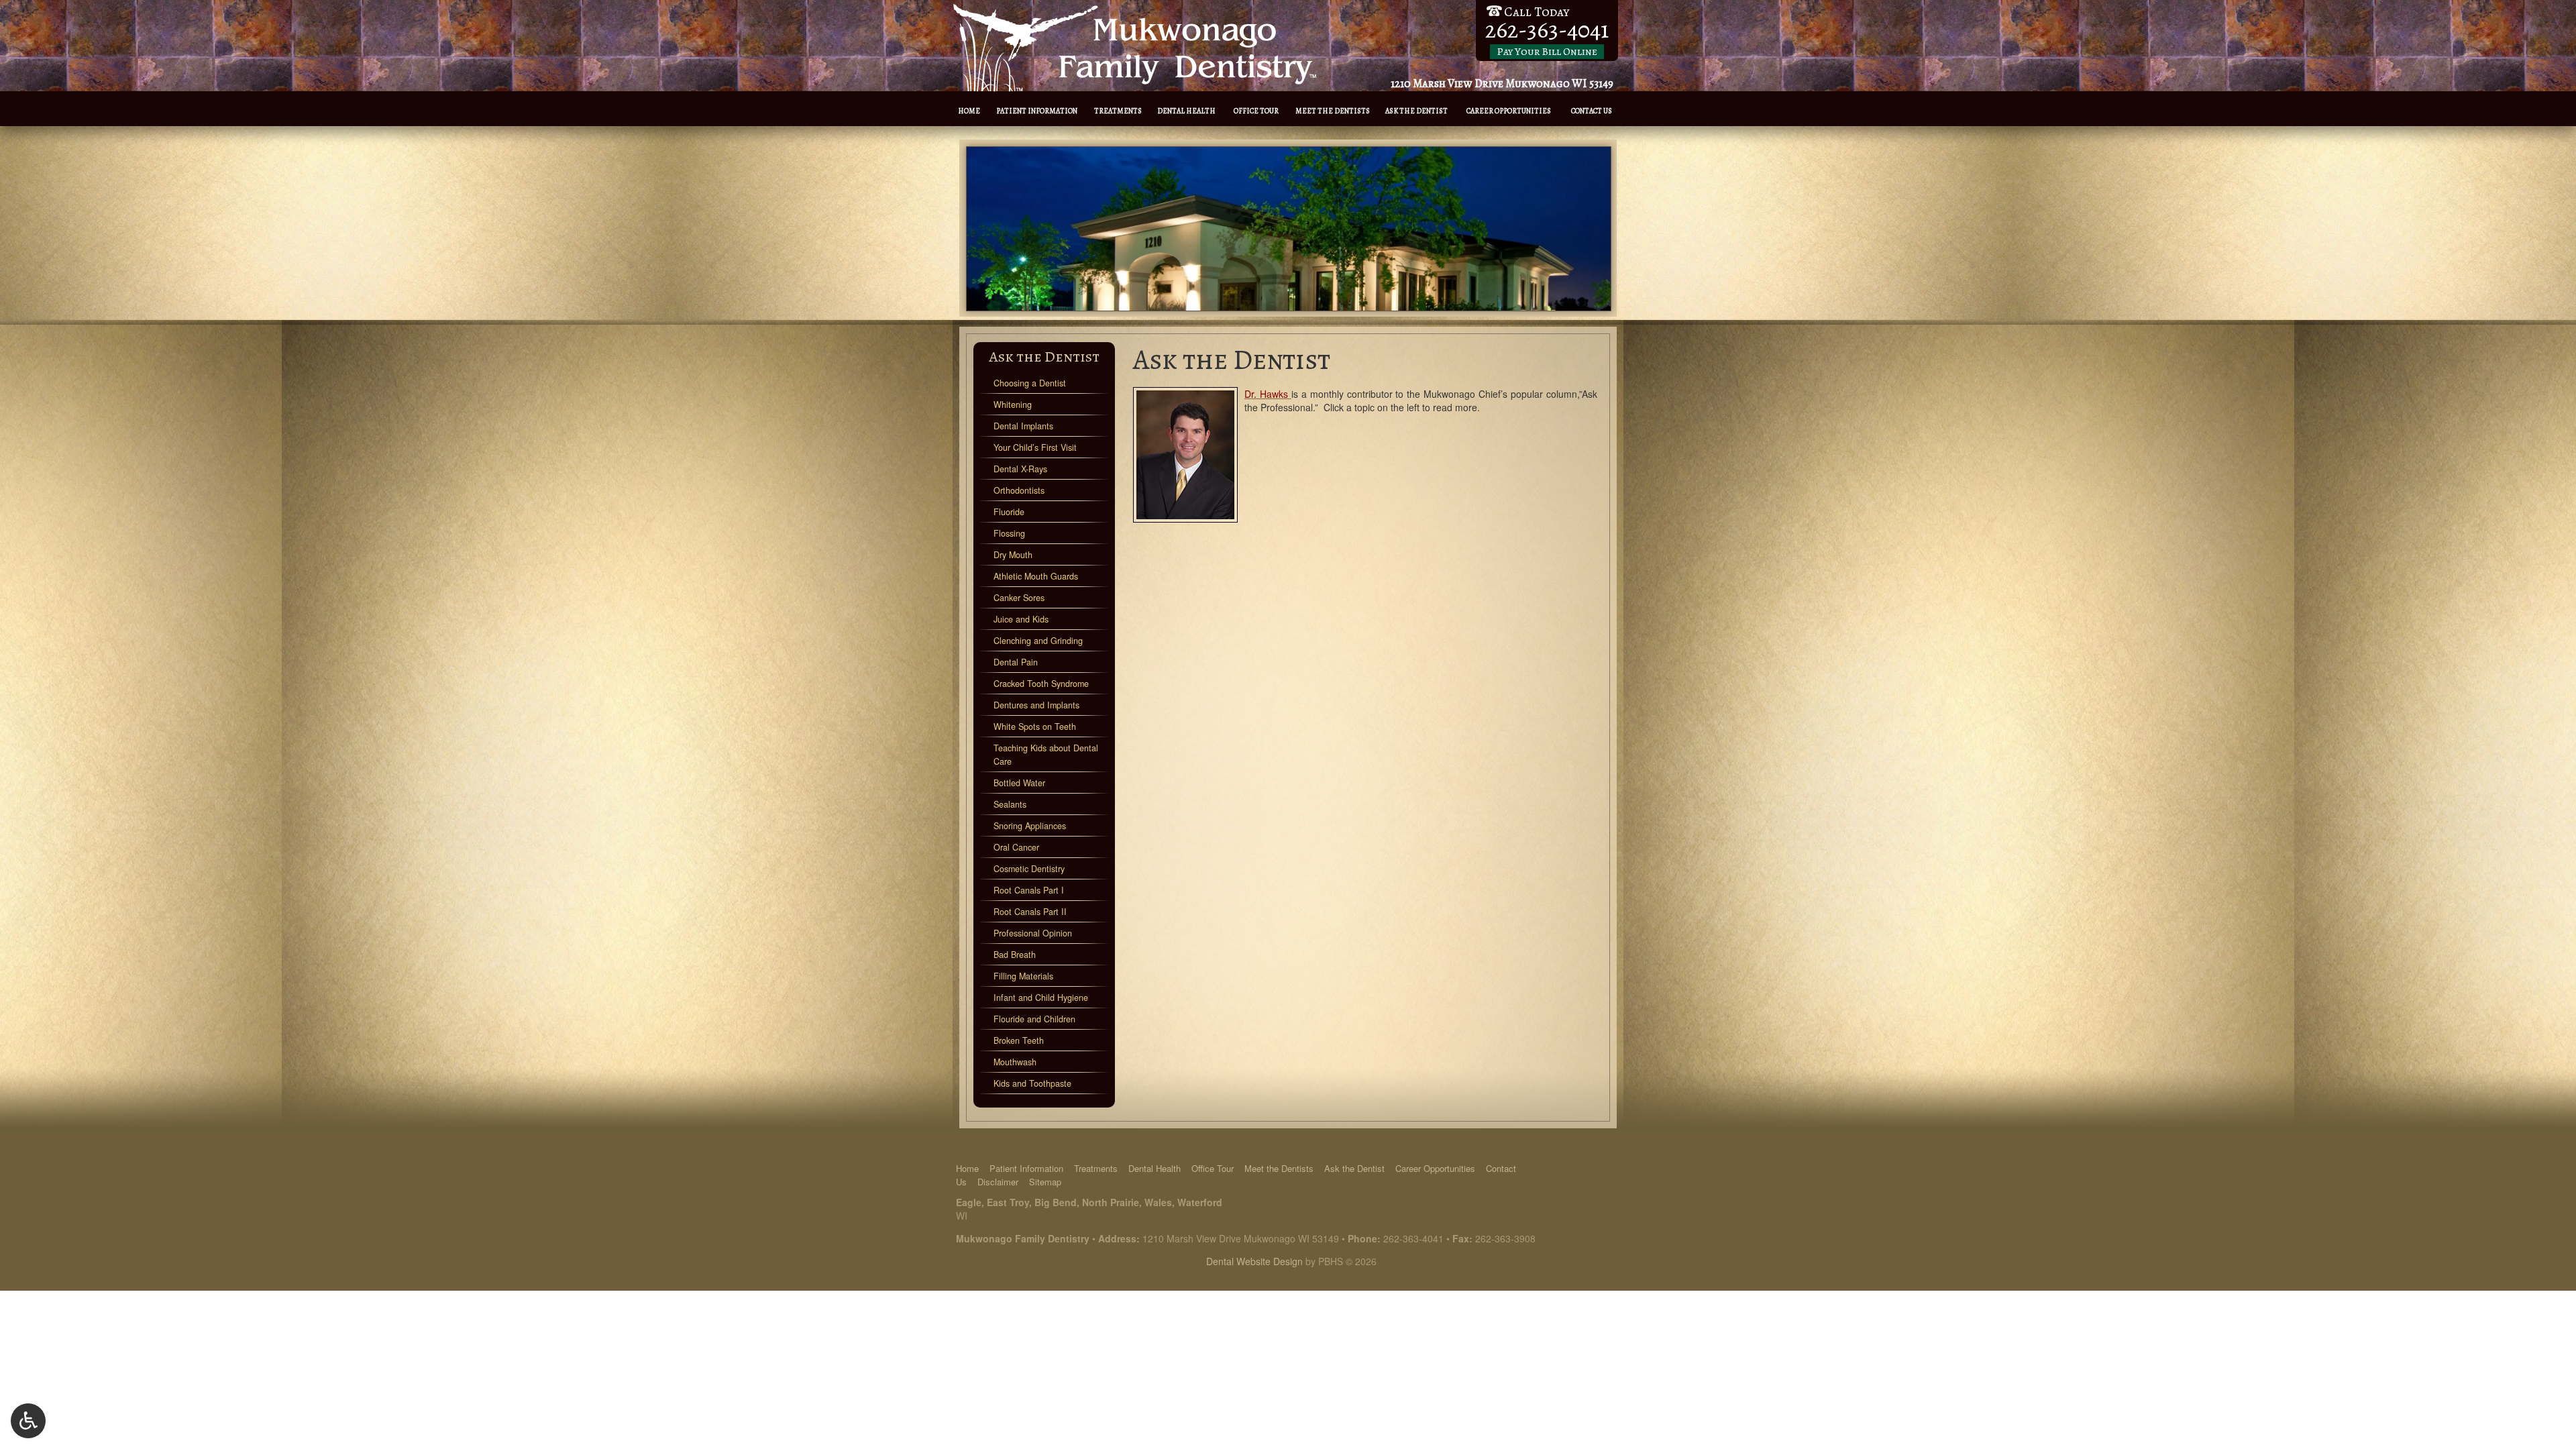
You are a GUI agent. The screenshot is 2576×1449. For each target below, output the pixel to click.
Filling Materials (1023, 976)
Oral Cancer (1016, 847)
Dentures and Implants (1036, 705)
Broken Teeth (1019, 1040)
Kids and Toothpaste (1032, 1083)
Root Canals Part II (1030, 912)
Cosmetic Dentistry (1029, 869)
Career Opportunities (1509, 111)
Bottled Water (1019, 783)
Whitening (1013, 405)
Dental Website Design (1254, 1261)
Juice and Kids (1021, 619)
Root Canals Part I (1029, 890)
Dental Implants (1023, 426)
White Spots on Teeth (1035, 727)
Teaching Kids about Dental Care (1046, 755)
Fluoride (1009, 512)
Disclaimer (998, 1182)
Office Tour (1256, 111)
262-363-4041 (1413, 1238)
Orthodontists (1019, 490)
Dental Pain (1016, 662)
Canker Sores (1019, 598)
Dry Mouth (1013, 555)
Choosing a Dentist (1030, 383)
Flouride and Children (1034, 1019)
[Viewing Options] (28, 1421)
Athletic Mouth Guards (1036, 576)
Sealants (1010, 804)
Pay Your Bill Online (1547, 52)
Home (969, 111)
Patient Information (1037, 111)
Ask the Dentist (1416, 111)
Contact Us (1592, 111)
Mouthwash (1015, 1062)
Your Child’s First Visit (1035, 447)
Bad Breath (1015, 955)
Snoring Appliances (1030, 826)
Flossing (1009, 533)
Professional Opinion (1033, 933)
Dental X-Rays (1020, 469)
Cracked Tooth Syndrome (1041, 684)
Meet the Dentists (1333, 111)
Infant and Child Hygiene (1041, 998)
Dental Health (1186, 111)
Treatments (1118, 111)
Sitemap (1045, 1182)
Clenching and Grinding (1038, 641)
